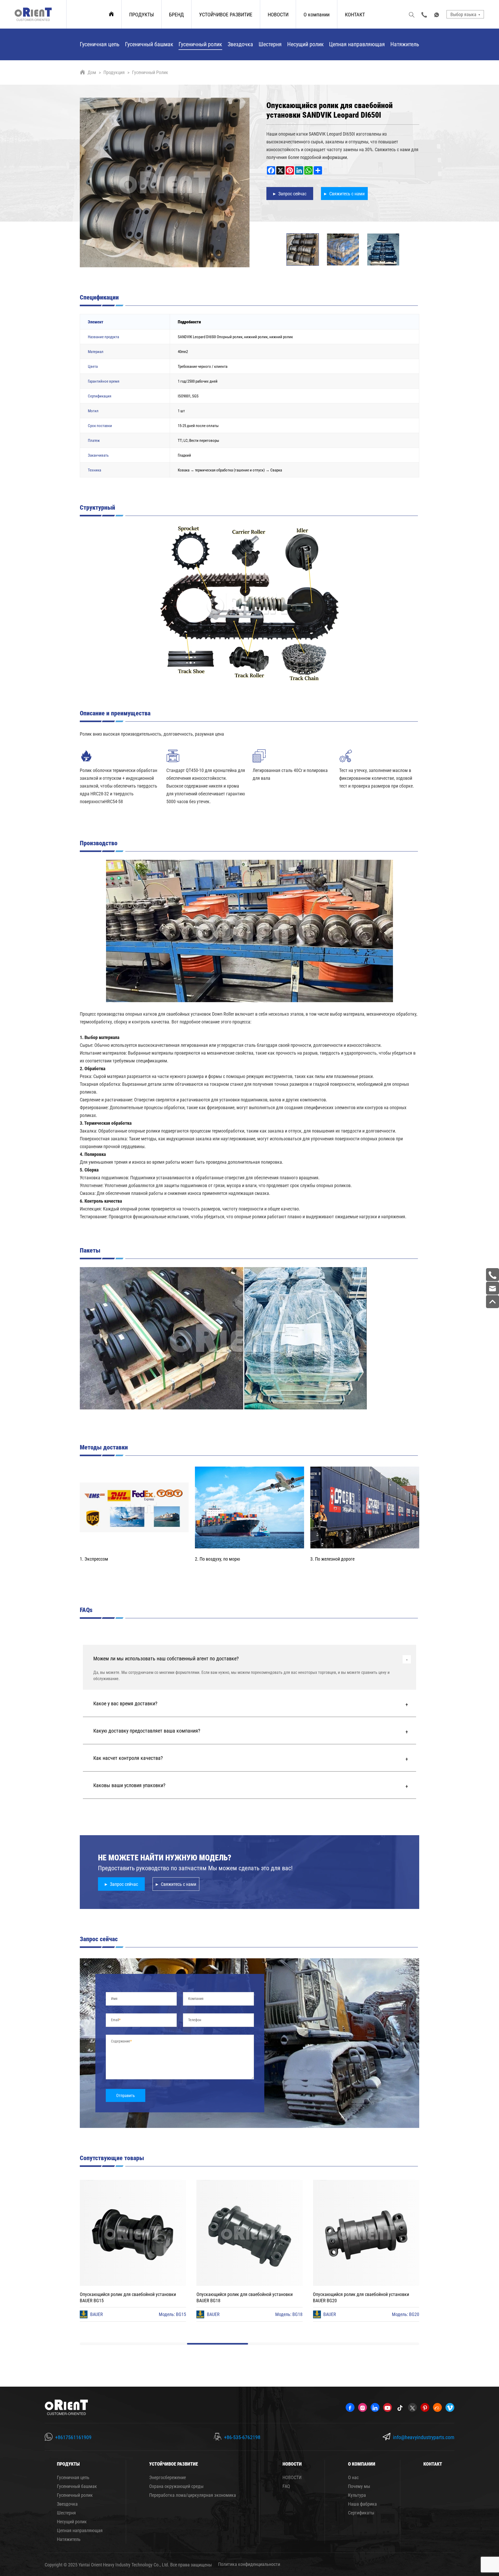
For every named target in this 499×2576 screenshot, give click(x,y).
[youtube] (388, 2407)
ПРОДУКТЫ (142, 14)
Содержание (121, 2041)
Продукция (114, 72)
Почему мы (359, 2486)
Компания (196, 1998)
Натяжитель (405, 44)
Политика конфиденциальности (249, 2564)
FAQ (286, 2486)
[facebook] (350, 2407)
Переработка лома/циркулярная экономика (193, 2495)
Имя (114, 1998)
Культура (357, 2495)
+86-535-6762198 (242, 2437)
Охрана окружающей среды (176, 2486)
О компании (317, 14)
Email (115, 2020)
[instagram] (363, 2407)
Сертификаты (361, 2513)
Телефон (195, 2020)
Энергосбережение (168, 2477)
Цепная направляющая (357, 44)
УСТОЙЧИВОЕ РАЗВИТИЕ (226, 14)
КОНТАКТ (355, 14)
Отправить (126, 2095)
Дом (92, 72)
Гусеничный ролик (200, 44)
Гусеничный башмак (149, 44)
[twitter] (412, 2407)
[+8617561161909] (493, 1275)
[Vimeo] (450, 2407)
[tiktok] (400, 2407)
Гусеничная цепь (100, 44)
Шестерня (270, 44)
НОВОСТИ (278, 14)
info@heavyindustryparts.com (424, 2437)
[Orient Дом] (33, 14)
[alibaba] (437, 2407)
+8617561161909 (73, 2437)
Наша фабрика (362, 2504)
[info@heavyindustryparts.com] (493, 1288)
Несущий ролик (306, 44)
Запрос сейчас (124, 1884)
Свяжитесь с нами (179, 1884)
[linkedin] (375, 2407)
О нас (353, 2477)
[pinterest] (425, 2407)
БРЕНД (176, 14)
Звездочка (240, 44)
